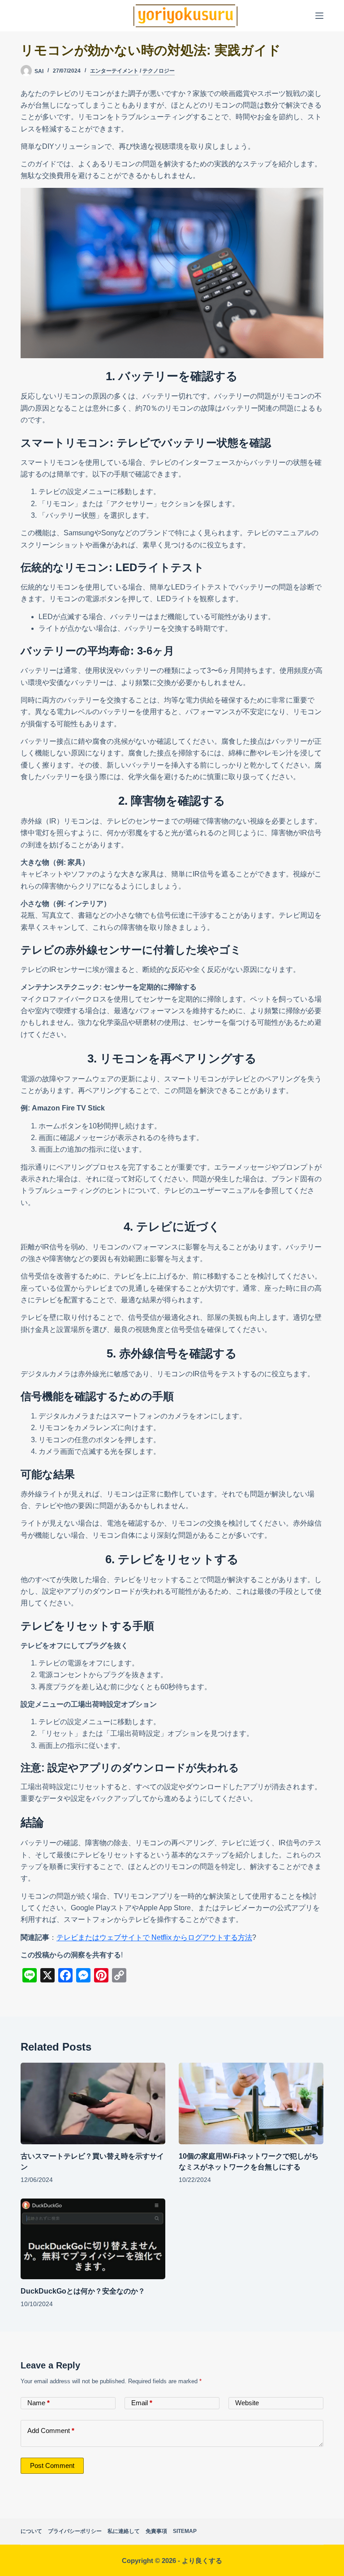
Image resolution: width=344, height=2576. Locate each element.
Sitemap (185, 2531)
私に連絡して (124, 2531)
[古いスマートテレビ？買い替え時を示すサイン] (93, 2103)
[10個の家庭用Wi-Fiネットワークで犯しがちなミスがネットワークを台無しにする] (251, 2103)
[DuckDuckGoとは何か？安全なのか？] (93, 2239)
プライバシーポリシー (75, 2531)
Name (39, 2403)
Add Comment (51, 2431)
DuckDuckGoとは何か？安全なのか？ (83, 2291)
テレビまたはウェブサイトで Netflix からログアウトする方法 (154, 1937)
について (31, 2531)
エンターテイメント (114, 71)
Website (247, 2403)
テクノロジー (159, 71)
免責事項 (156, 2531)
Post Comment (52, 2465)
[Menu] (319, 16)
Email (142, 2403)
